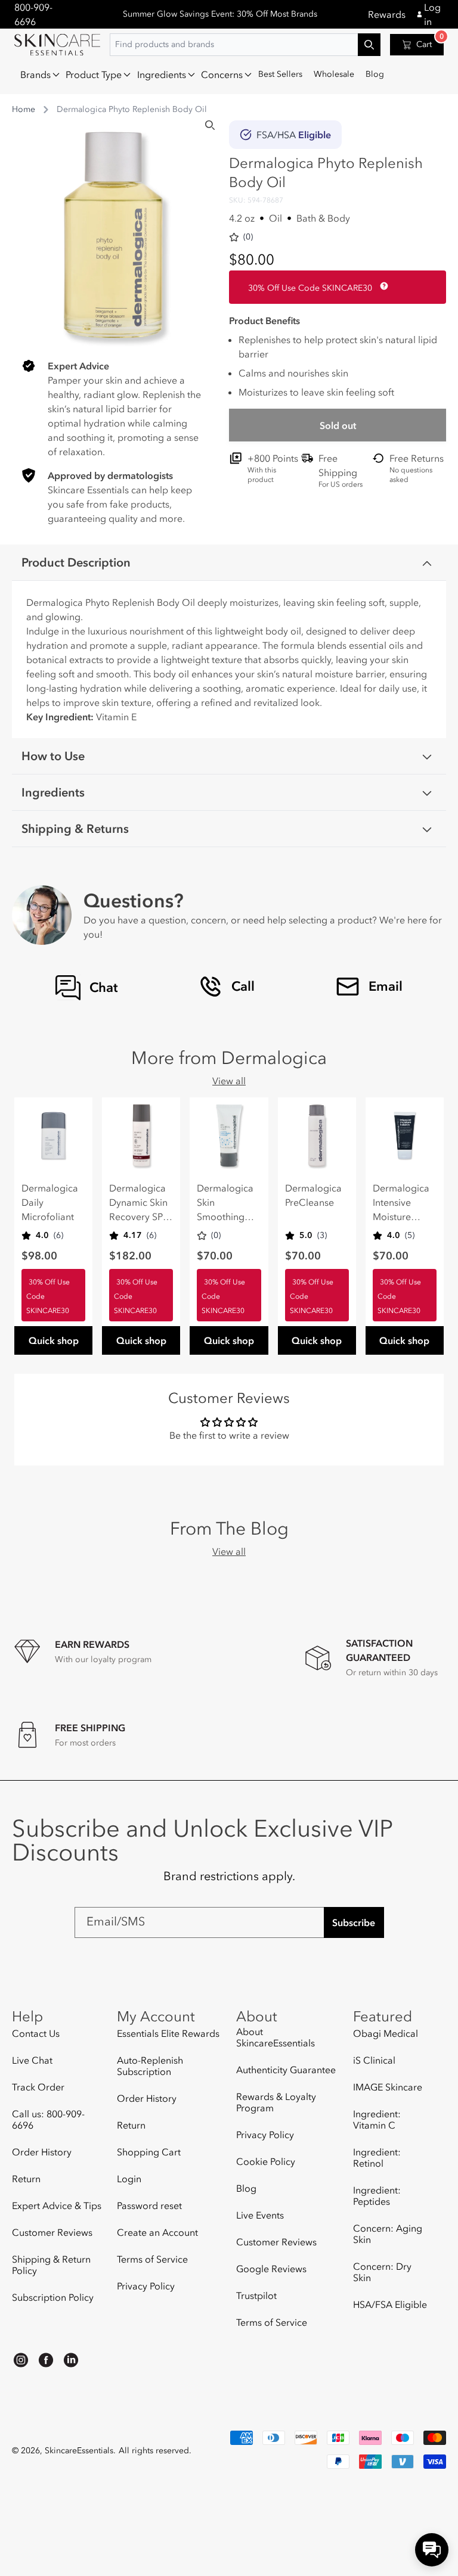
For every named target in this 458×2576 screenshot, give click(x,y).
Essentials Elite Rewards (168, 2034)
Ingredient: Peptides (377, 2196)
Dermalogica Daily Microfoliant (50, 1202)
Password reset (149, 2205)
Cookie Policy (266, 2161)
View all (229, 1081)
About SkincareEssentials (276, 2037)
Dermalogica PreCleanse (313, 1195)
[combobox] (245, 45)
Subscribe (354, 1922)
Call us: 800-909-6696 (48, 2119)
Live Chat (32, 2060)
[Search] (210, 125)
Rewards (387, 14)
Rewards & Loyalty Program (276, 2102)
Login (129, 2179)
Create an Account (157, 2232)
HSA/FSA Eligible (390, 2304)
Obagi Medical (386, 2034)
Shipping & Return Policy (51, 2265)
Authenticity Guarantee (286, 2070)
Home (24, 109)
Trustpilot (256, 2295)
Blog (246, 2188)
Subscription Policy (53, 2297)
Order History (42, 2152)
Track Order (38, 2087)
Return (26, 2179)
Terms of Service (152, 2259)
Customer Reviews (52, 2232)
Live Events (260, 2215)
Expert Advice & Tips (57, 2205)
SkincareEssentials (79, 2451)
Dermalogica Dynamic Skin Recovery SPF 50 (139, 1203)
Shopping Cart (149, 2152)
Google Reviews (271, 2269)
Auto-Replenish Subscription (150, 2066)
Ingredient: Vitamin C (377, 2119)
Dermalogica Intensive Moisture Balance (401, 1203)
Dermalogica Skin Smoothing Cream (225, 1203)
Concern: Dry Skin (382, 2272)
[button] (37, 74)
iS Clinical (374, 2060)
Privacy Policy (146, 2286)
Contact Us (36, 2034)
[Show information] (382, 286)
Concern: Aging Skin (388, 2234)
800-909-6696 (33, 14)
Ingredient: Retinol (377, 2157)
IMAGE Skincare (388, 2087)
